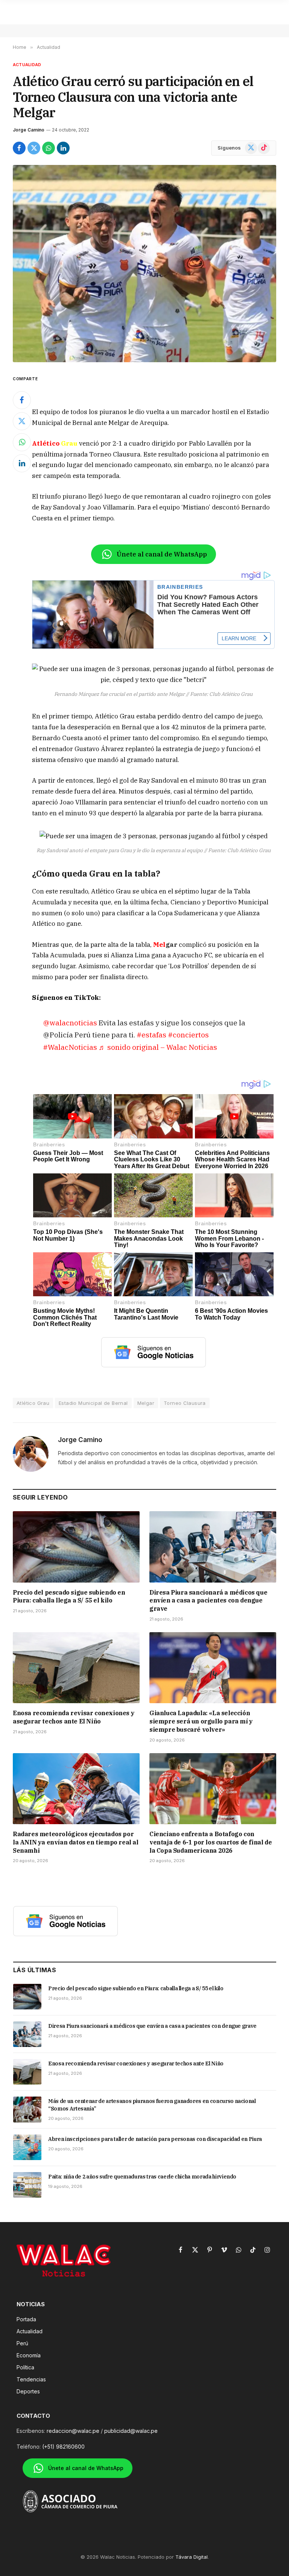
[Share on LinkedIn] (63, 148)
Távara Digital (192, 2557)
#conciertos (188, 1035)
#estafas (151, 1035)
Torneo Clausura (185, 1403)
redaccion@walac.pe (73, 2431)
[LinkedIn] (22, 463)
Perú (22, 2343)
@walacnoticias (70, 1023)
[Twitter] (22, 421)
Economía (29, 2355)
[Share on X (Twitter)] (34, 148)
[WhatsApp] (22, 442)
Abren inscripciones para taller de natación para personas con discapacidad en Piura (155, 2139)
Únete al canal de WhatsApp (162, 554)
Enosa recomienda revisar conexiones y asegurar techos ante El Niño (74, 1717)
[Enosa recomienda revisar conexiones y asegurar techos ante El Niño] (76, 1668)
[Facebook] (22, 400)
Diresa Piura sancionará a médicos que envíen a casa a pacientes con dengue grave (208, 1601)
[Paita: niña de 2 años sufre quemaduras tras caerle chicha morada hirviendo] (27, 2185)
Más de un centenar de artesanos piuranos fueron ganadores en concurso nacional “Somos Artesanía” (152, 2105)
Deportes (28, 2391)
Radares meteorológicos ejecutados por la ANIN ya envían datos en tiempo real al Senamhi (76, 1842)
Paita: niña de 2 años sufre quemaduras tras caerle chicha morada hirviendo (142, 2177)
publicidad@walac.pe (131, 2431)
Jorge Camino (29, 130)
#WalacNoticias (70, 1047)
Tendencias (31, 2379)
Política (25, 2367)
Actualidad (27, 65)
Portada (26, 2319)
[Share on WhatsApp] (49, 148)
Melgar (146, 1403)
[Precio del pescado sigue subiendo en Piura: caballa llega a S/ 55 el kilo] (76, 1547)
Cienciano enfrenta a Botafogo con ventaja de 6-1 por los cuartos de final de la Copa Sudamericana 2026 (211, 1842)
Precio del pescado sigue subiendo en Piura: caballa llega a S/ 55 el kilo (69, 1596)
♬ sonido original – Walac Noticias (158, 1047)
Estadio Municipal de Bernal (93, 1403)
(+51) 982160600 (63, 2447)
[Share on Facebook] (19, 148)
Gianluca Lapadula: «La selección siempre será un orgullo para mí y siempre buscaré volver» (201, 1721)
